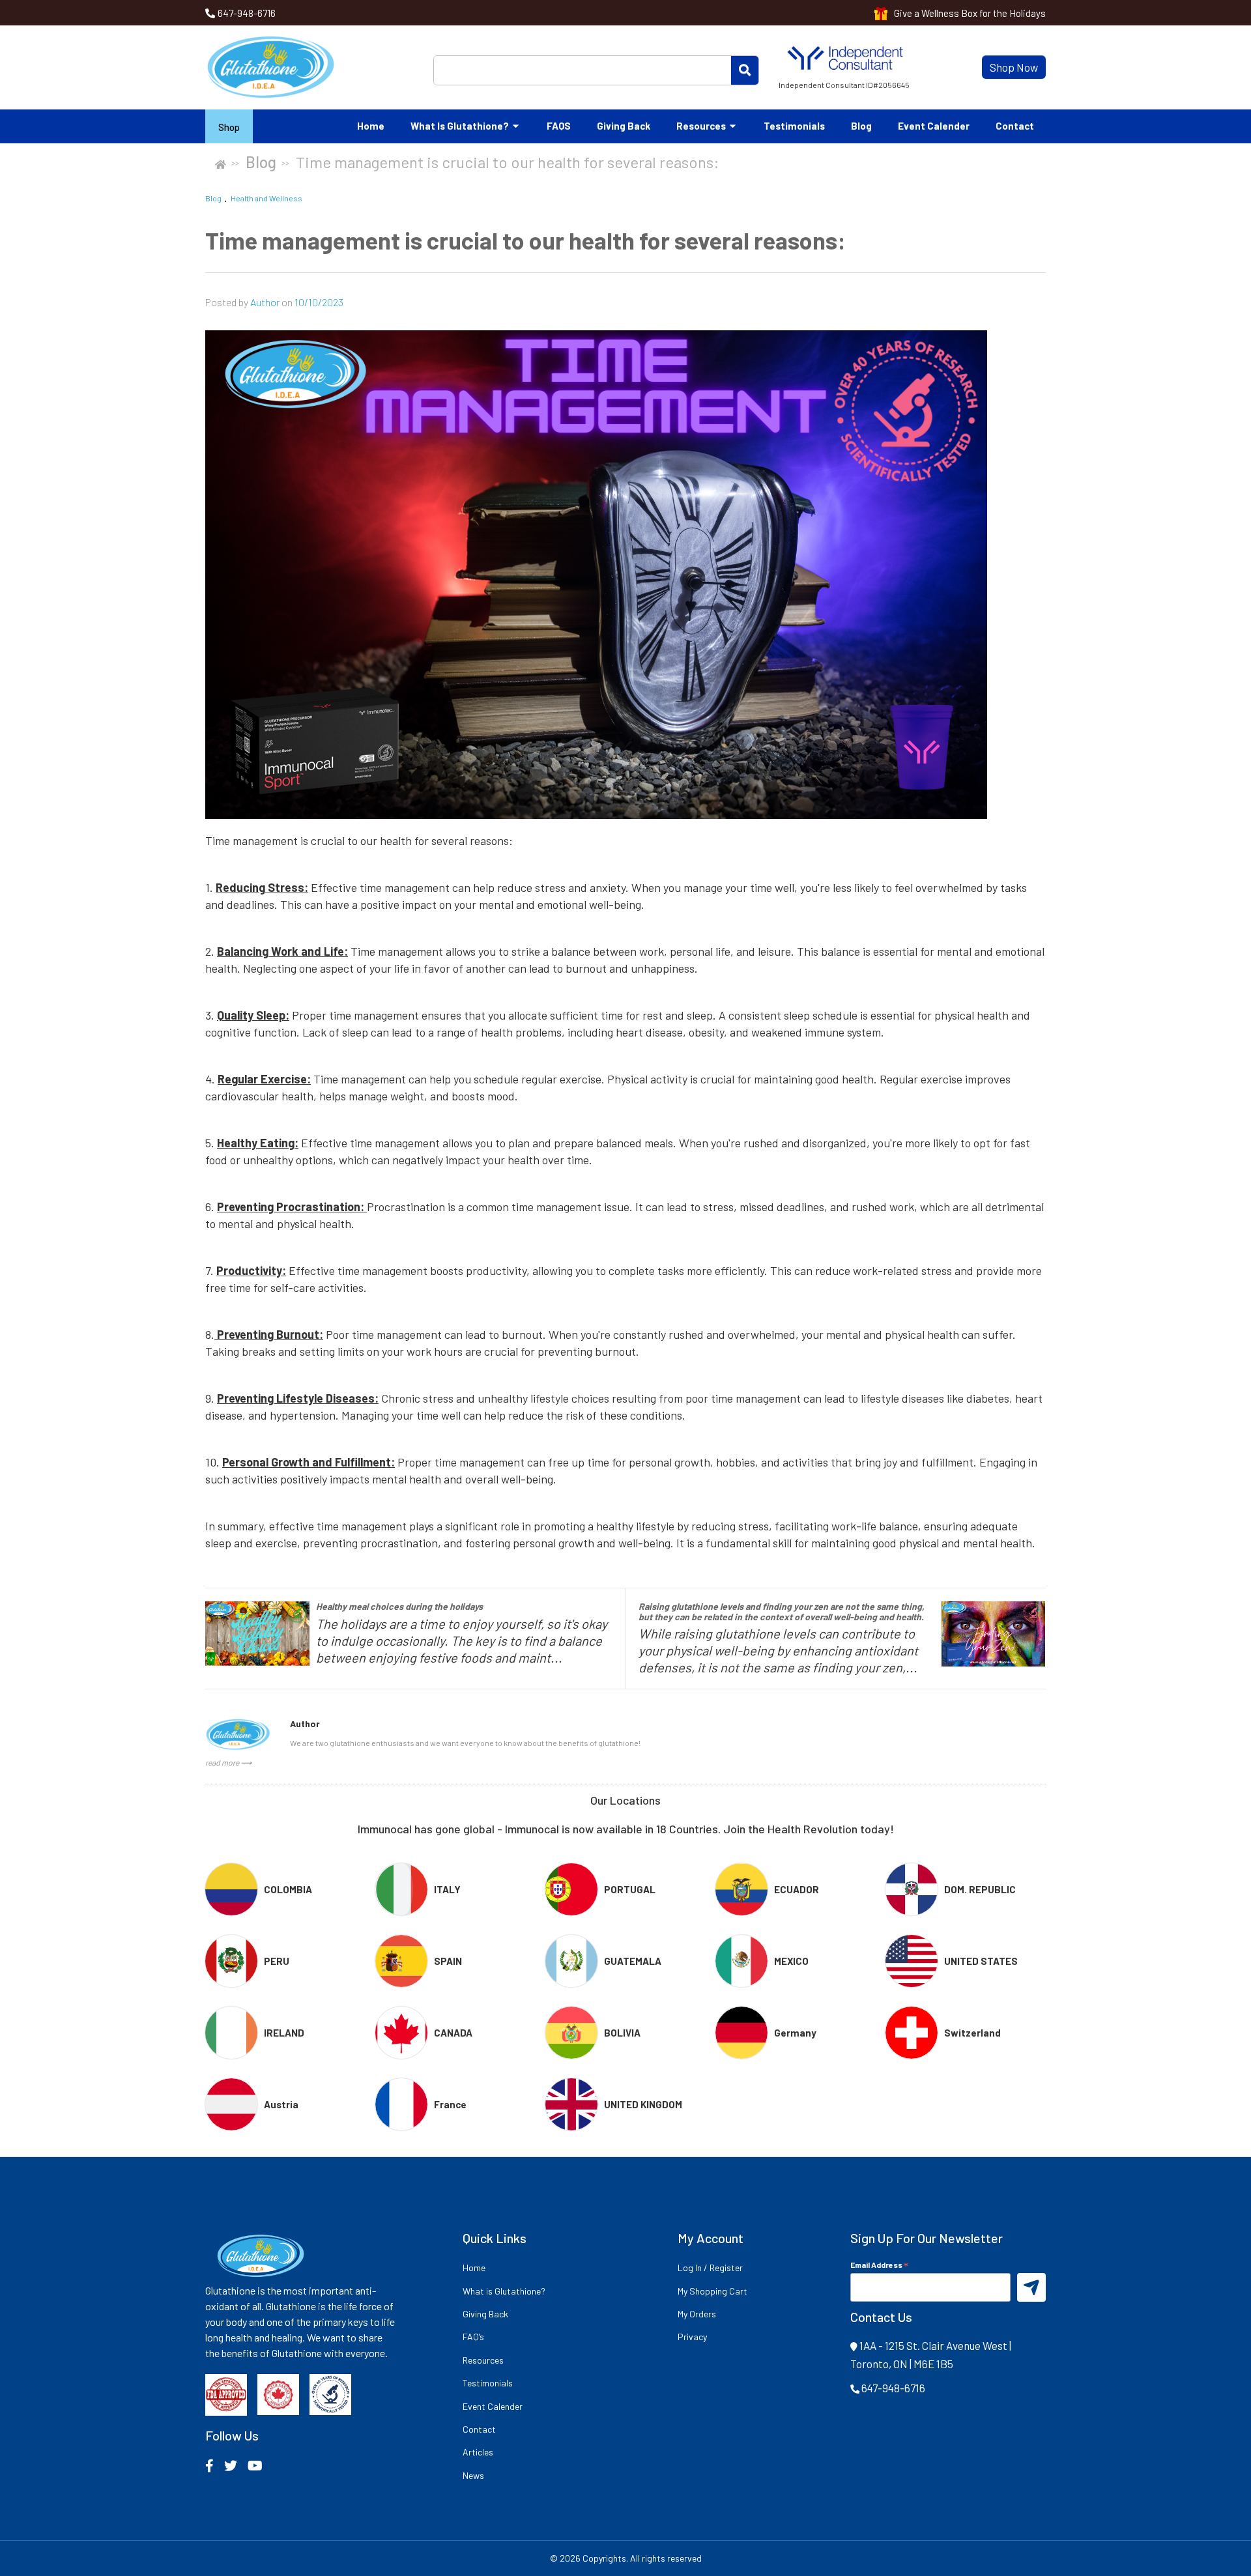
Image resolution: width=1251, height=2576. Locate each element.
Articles (478, 2452)
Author (266, 302)
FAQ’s (473, 2337)
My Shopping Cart (712, 2291)
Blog (861, 126)
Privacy (692, 2337)
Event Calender (934, 126)
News (473, 2475)
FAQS (559, 126)
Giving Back (624, 126)
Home (371, 126)
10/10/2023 (319, 302)
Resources (702, 126)
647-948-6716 (247, 13)
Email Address (879, 2264)
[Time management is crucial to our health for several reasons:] (625, 575)
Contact (1015, 126)
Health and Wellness (266, 198)
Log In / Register (710, 2268)
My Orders (697, 2314)
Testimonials (794, 126)
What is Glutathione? (461, 126)
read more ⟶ (228, 1762)
